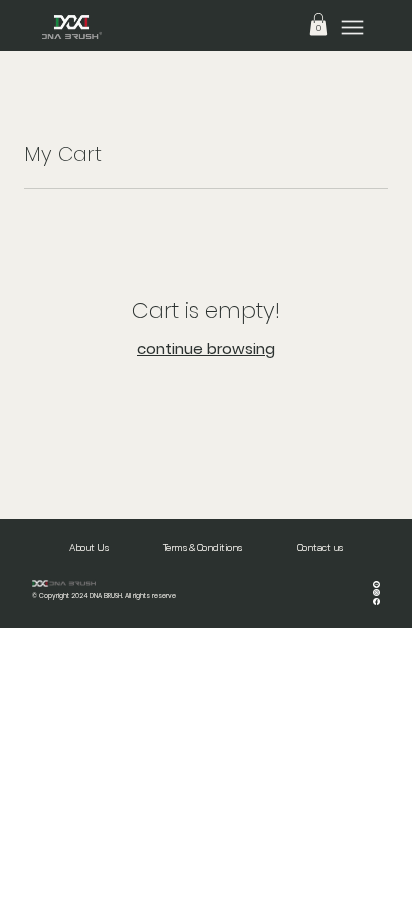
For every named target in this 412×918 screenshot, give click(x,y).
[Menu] (352, 27)
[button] (318, 24)
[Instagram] (376, 590)
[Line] (376, 582)
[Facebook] (376, 599)
